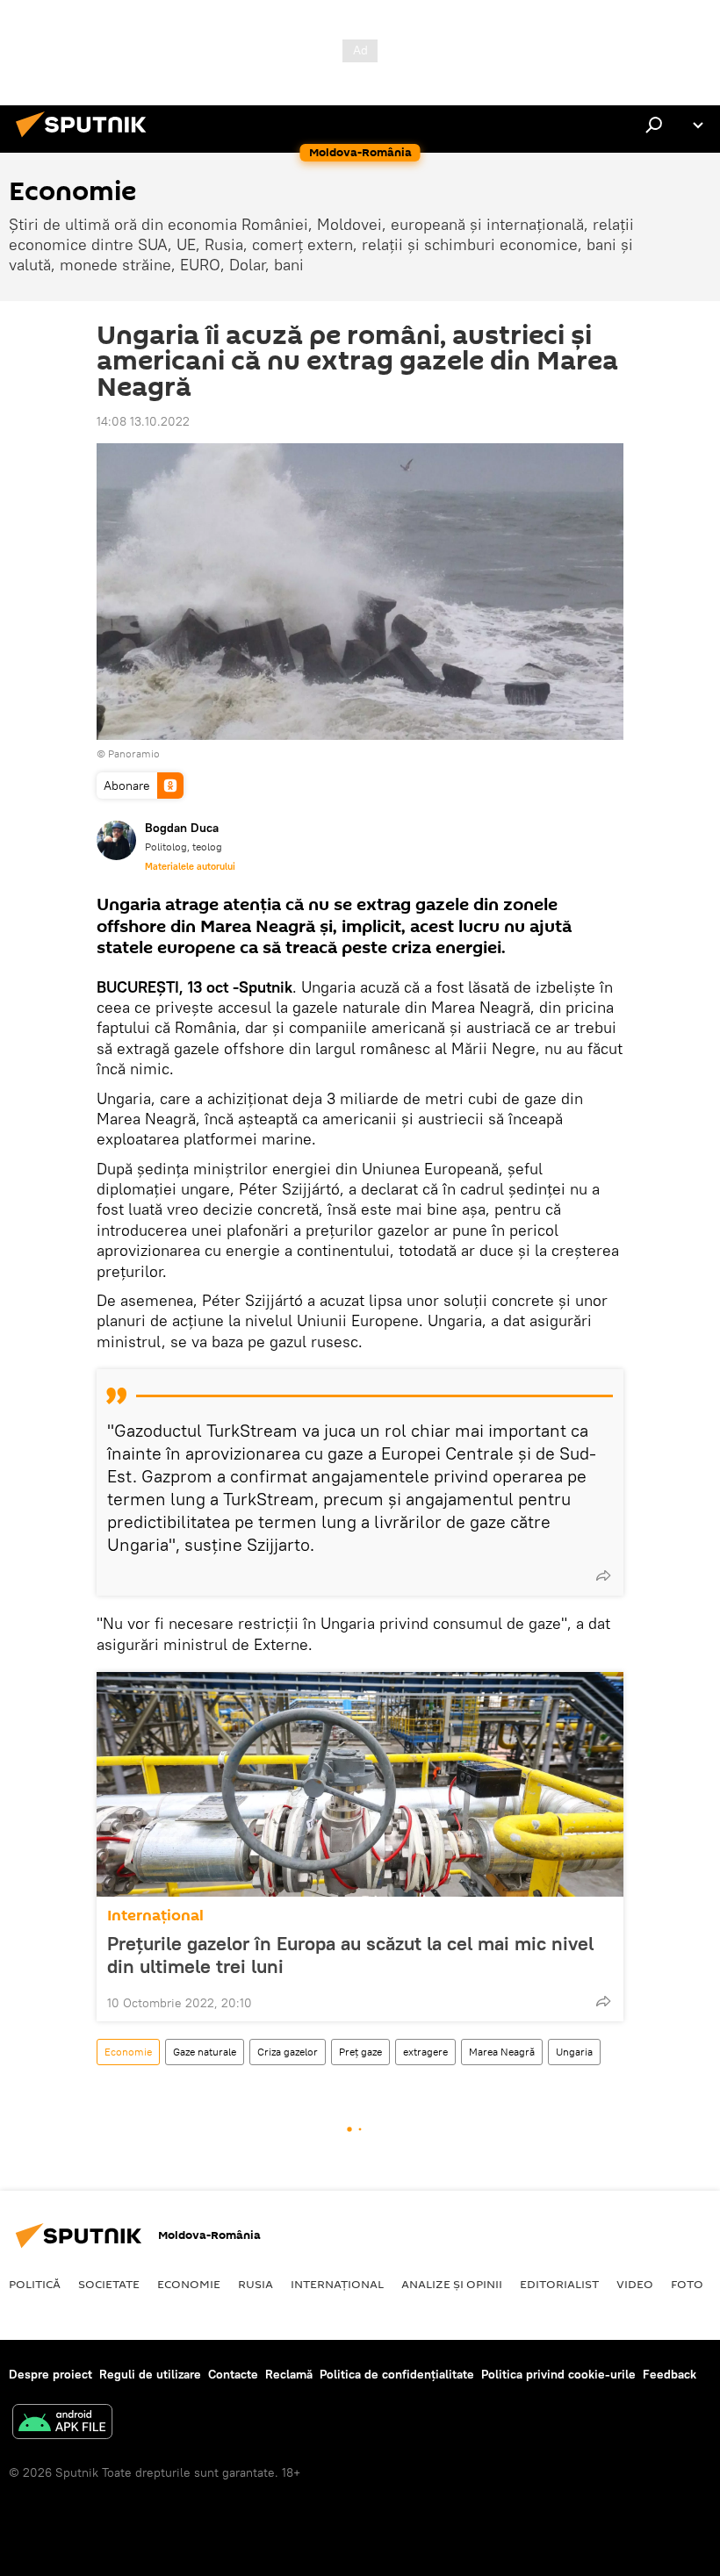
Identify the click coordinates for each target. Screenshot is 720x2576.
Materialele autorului (190, 866)
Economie (128, 2052)
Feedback (670, 2374)
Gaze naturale (205, 2052)
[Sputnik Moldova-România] (86, 140)
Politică (35, 2284)
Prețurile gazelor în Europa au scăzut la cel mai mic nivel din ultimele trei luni (350, 1955)
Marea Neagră (502, 2052)
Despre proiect (50, 2374)
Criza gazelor (288, 2052)
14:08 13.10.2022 (143, 421)
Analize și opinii (452, 2284)
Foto (687, 2284)
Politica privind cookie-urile (558, 2374)
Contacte (233, 2374)
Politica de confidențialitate (397, 2374)
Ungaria (574, 2052)
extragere (425, 2052)
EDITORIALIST (559, 2284)
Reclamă (289, 2374)
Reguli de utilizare (150, 2374)
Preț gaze (360, 2052)
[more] (603, 1575)
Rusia (256, 2284)
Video (635, 2284)
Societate (109, 2284)
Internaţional (155, 1916)
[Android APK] (62, 2424)
